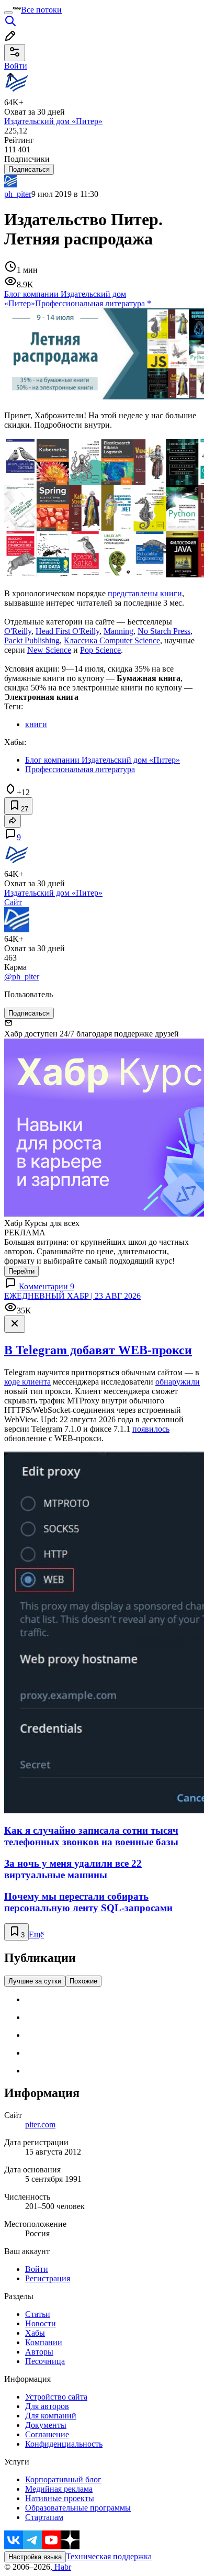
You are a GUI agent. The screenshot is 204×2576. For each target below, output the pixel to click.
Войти (37, 2269)
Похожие (83, 1981)
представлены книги (145, 593)
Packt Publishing (32, 640)
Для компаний (51, 2416)
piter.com (40, 2125)
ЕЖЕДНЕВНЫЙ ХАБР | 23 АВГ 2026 (72, 1296)
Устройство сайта (56, 2397)
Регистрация (48, 2278)
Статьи (38, 2314)
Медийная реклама (59, 2489)
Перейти (21, 1271)
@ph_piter (22, 977)
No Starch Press (164, 631)
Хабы (35, 2333)
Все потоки (41, 10)
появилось (151, 1429)
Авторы (39, 2352)
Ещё (36, 1934)
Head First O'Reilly (67, 631)
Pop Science (100, 650)
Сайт (13, 902)
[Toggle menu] (8, 13)
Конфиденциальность (64, 2444)
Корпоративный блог (63, 2479)
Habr (62, 2567)
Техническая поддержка (109, 2556)
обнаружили (178, 1382)
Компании (44, 2342)
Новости (41, 2323)
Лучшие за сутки (35, 1981)
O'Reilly (18, 631)
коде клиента (27, 1382)
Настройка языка (35, 2557)
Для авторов (47, 2406)
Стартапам (44, 2517)
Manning (118, 631)
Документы (46, 2425)
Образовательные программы (78, 2508)
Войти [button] (16, 66)
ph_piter (18, 194)
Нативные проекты (60, 2498)
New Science (49, 650)
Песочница (45, 2361)
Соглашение (47, 2434)
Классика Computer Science (112, 640)
